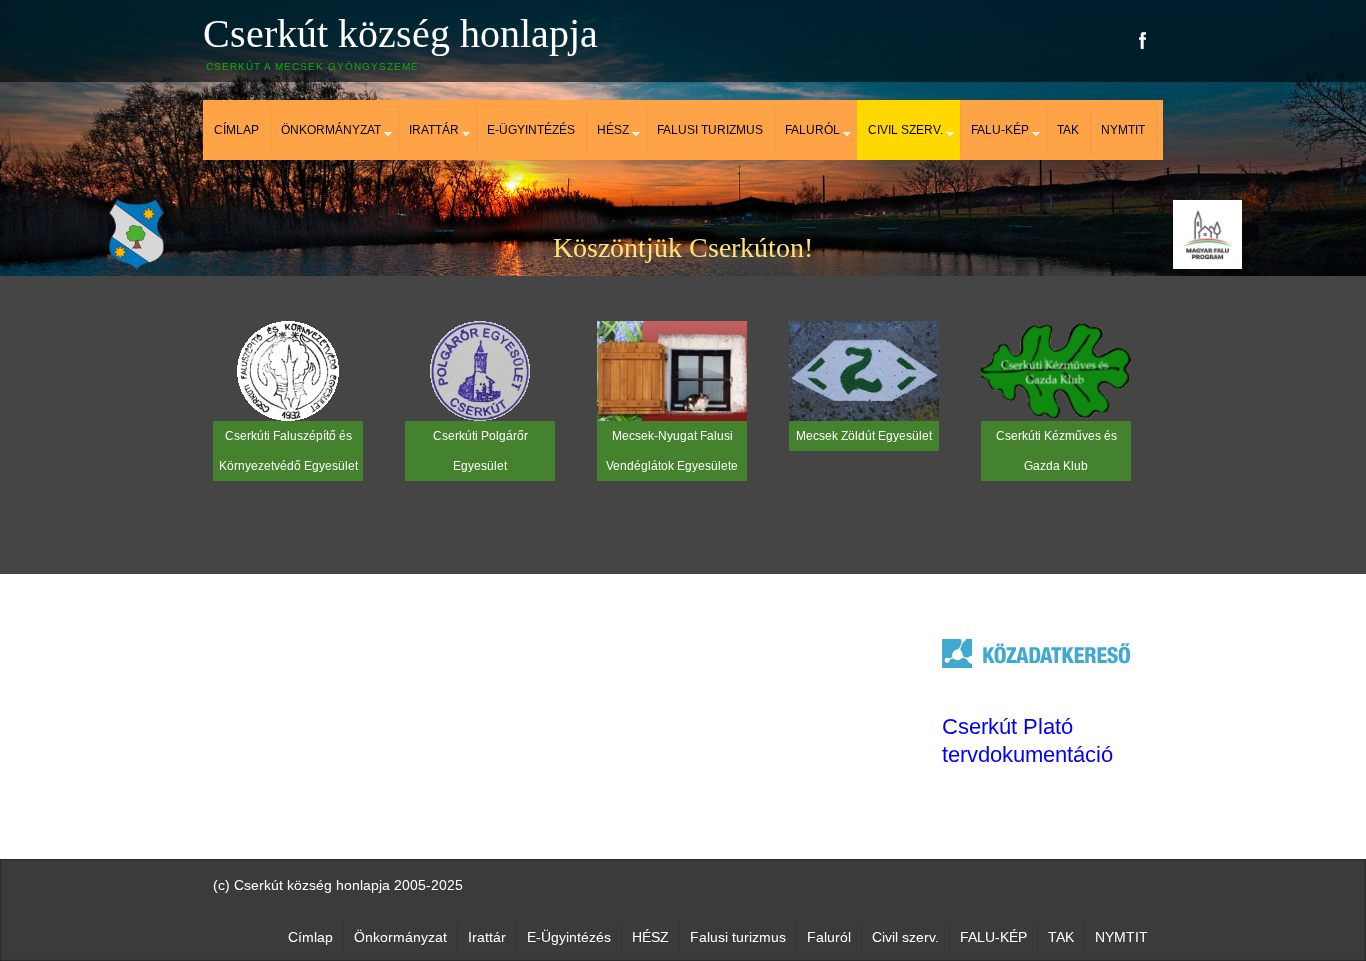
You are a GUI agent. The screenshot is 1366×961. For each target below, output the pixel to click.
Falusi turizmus (710, 130)
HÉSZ (613, 130)
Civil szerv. (905, 130)
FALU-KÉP (1000, 130)
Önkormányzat (331, 130)
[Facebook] (1143, 40)
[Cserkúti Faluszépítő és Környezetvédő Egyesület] (288, 370)
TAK (1068, 130)
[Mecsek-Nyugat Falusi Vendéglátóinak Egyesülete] (672, 370)
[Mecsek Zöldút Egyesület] (864, 370)
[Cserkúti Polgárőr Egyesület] (480, 370)
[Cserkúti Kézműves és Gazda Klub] (1056, 370)
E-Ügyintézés (531, 130)
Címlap (236, 130)
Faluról (812, 130)
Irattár (434, 130)
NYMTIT (1123, 130)
